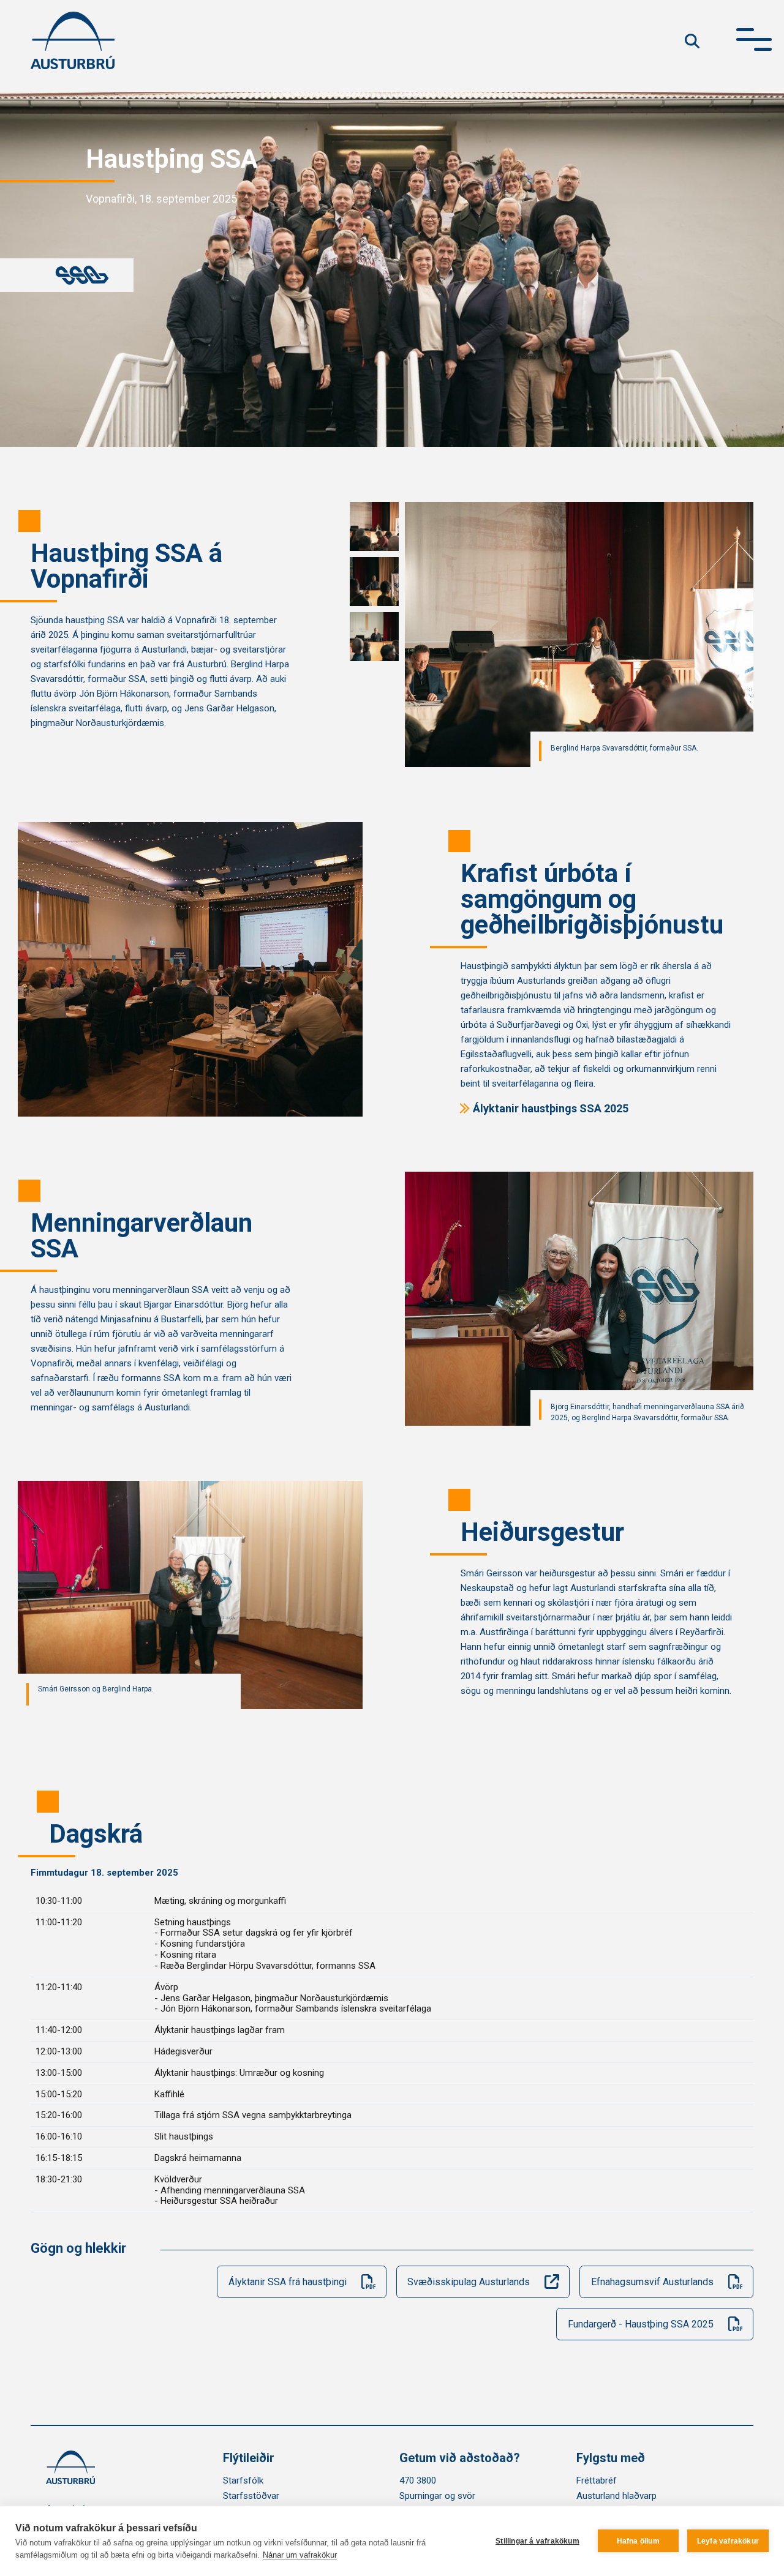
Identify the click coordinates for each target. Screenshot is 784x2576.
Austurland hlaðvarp (616, 2496)
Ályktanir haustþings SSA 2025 (551, 1108)
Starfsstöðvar (251, 2496)
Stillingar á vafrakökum (537, 2541)
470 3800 (418, 2481)
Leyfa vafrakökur (728, 2541)
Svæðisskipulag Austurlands (469, 2282)
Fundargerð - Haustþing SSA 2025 (641, 2324)
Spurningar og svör (437, 2496)
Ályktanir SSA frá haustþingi (288, 2282)
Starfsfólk (243, 2481)
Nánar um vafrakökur (300, 2555)
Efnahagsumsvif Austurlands (652, 2282)
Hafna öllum (638, 2541)
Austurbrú (73, 40)
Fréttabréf (597, 2481)
